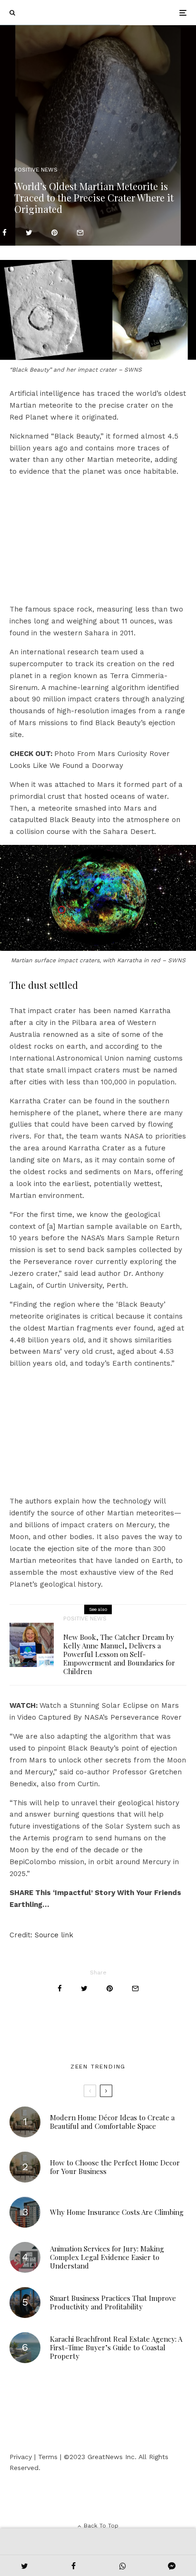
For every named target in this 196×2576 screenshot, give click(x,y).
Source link (54, 1935)
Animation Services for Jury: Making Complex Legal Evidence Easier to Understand (107, 2257)
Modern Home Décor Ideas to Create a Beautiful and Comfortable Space (112, 2122)
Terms (48, 2457)
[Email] (80, 233)
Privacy (21, 2457)
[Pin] (54, 233)
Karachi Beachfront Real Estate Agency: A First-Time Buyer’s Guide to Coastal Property (116, 2347)
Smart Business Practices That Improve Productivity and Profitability (113, 2302)
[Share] (5, 233)
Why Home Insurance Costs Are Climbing (117, 2212)
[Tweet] (29, 233)
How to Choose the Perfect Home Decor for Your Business (115, 2167)
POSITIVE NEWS (36, 170)
